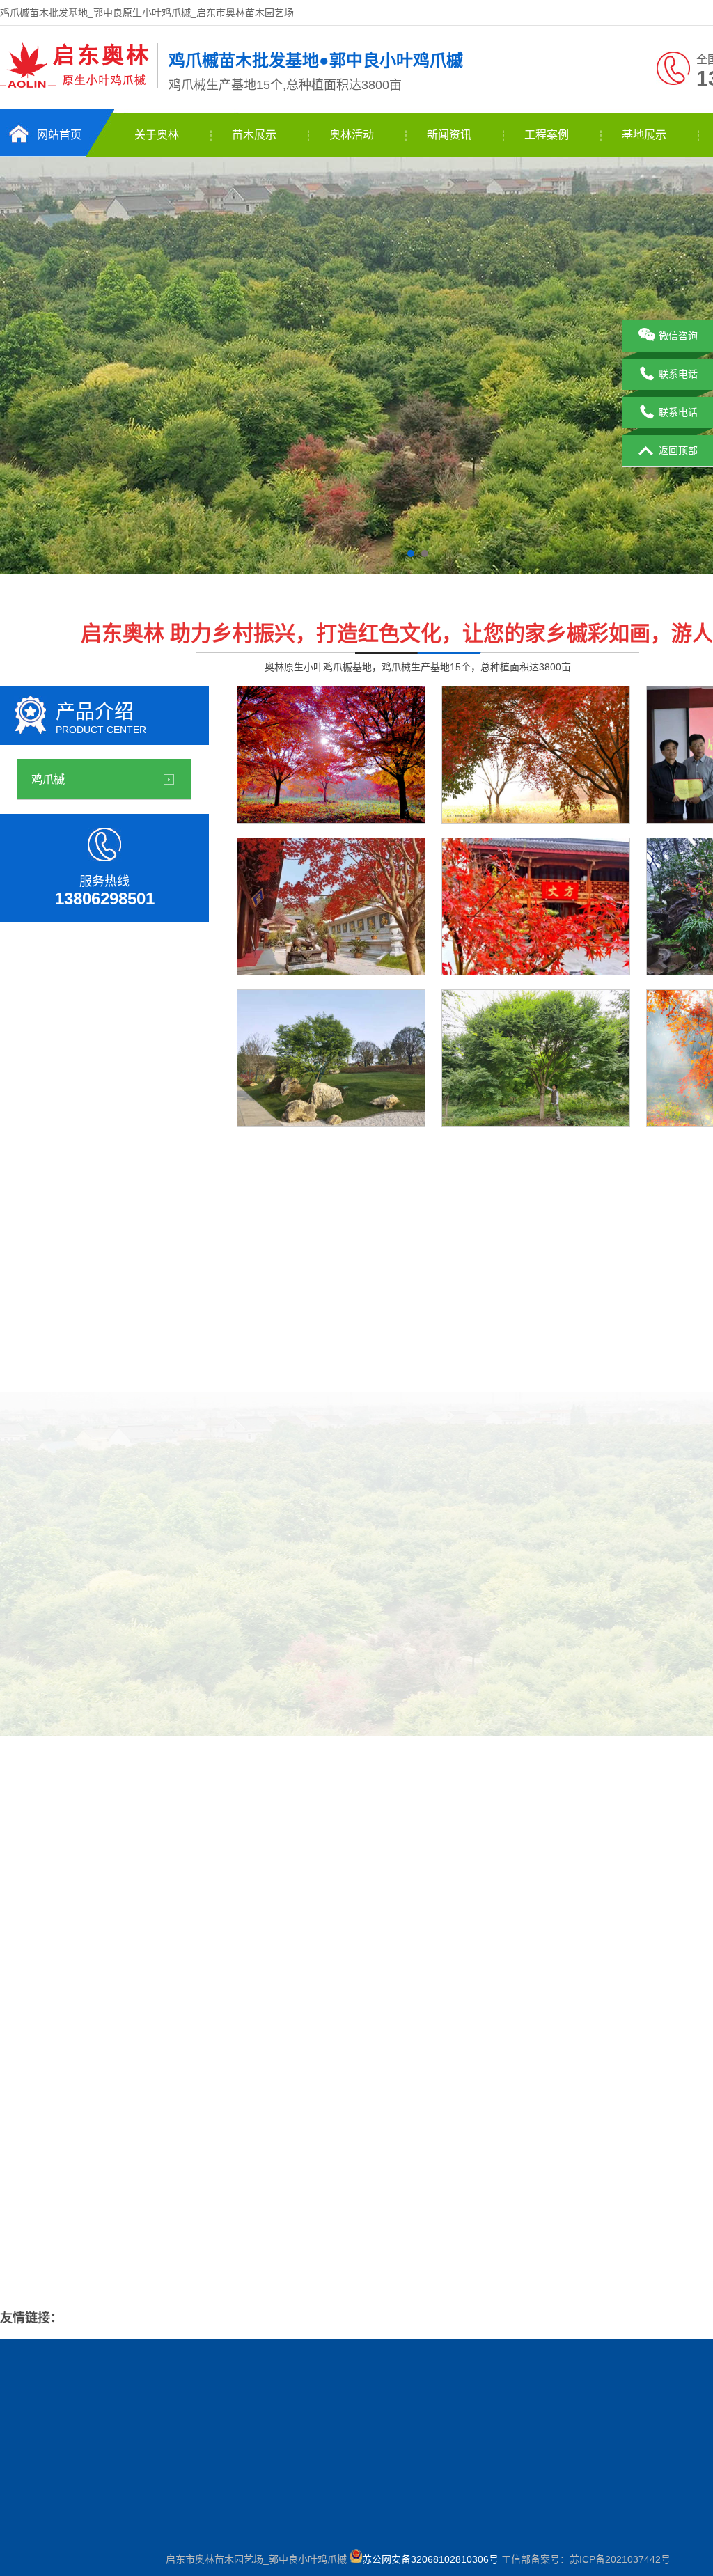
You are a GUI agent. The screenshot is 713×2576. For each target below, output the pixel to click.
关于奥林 (157, 135)
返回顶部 (678, 450)
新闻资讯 (449, 135)
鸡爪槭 (48, 779)
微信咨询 (678, 336)
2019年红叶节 (237, 1647)
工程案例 (547, 135)
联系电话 (678, 374)
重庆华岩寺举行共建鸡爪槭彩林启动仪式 (129, 2226)
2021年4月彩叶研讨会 (571, 1647)
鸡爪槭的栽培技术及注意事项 (641, 2249)
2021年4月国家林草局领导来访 (187, 2499)
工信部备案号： (466, 2559)
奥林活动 (352, 135)
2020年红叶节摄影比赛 (404, 1647)
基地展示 (644, 135)
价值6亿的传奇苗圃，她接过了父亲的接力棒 (136, 2140)
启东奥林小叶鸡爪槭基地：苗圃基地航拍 (129, 2254)
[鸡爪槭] (75, 86)
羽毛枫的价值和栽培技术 (632, 2164)
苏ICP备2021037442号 (620, 2559)
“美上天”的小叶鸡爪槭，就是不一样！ (123, 2197)
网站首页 (59, 135)
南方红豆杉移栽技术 (622, 2079)
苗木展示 (254, 135)
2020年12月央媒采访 (70, 1647)
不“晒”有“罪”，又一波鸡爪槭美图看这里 (126, 2169)
